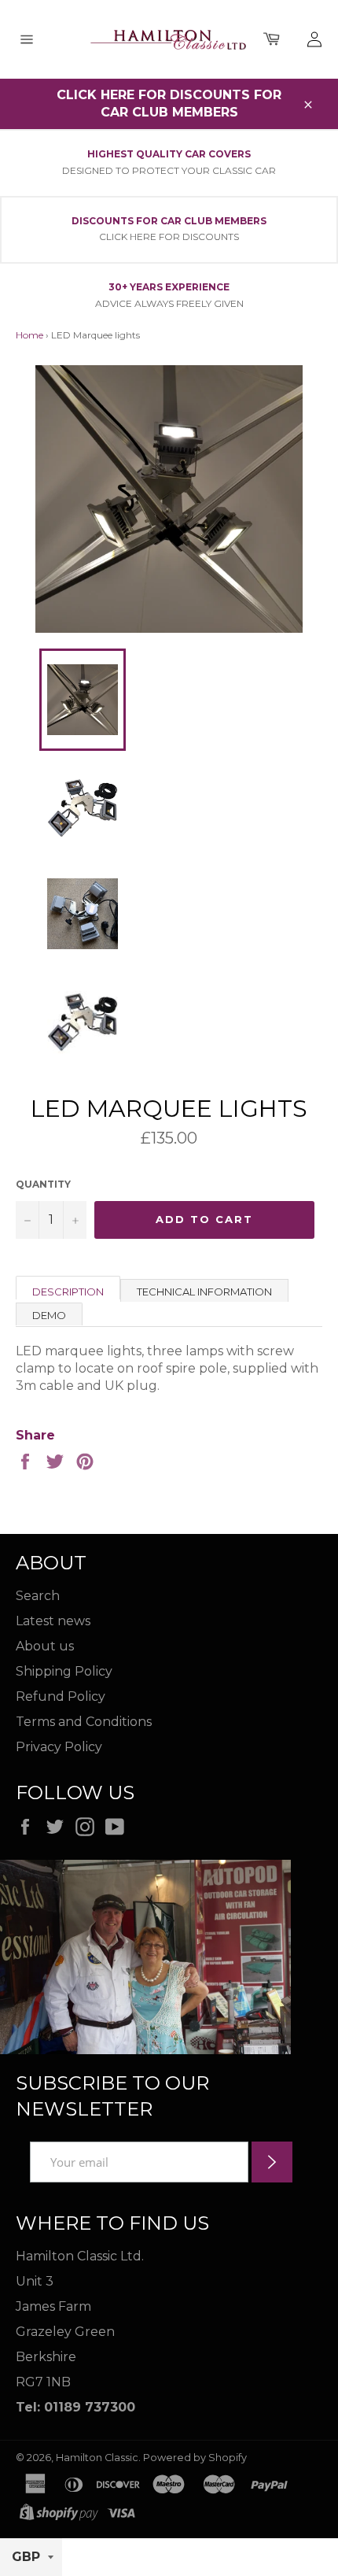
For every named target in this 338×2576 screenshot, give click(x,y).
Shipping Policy (64, 1671)
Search (38, 1596)
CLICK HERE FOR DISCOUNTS (169, 237)
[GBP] (31, 2558)
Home (29, 335)
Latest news (53, 1621)
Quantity (43, 1184)
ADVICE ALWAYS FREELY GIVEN (169, 303)
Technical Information (204, 1292)
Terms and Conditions (84, 1722)
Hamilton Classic (97, 2458)
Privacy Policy (59, 1747)
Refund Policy (61, 1696)
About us (45, 1646)
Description (68, 1292)
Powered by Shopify (195, 2458)
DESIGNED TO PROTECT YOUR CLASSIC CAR (169, 170)
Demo (49, 1315)
